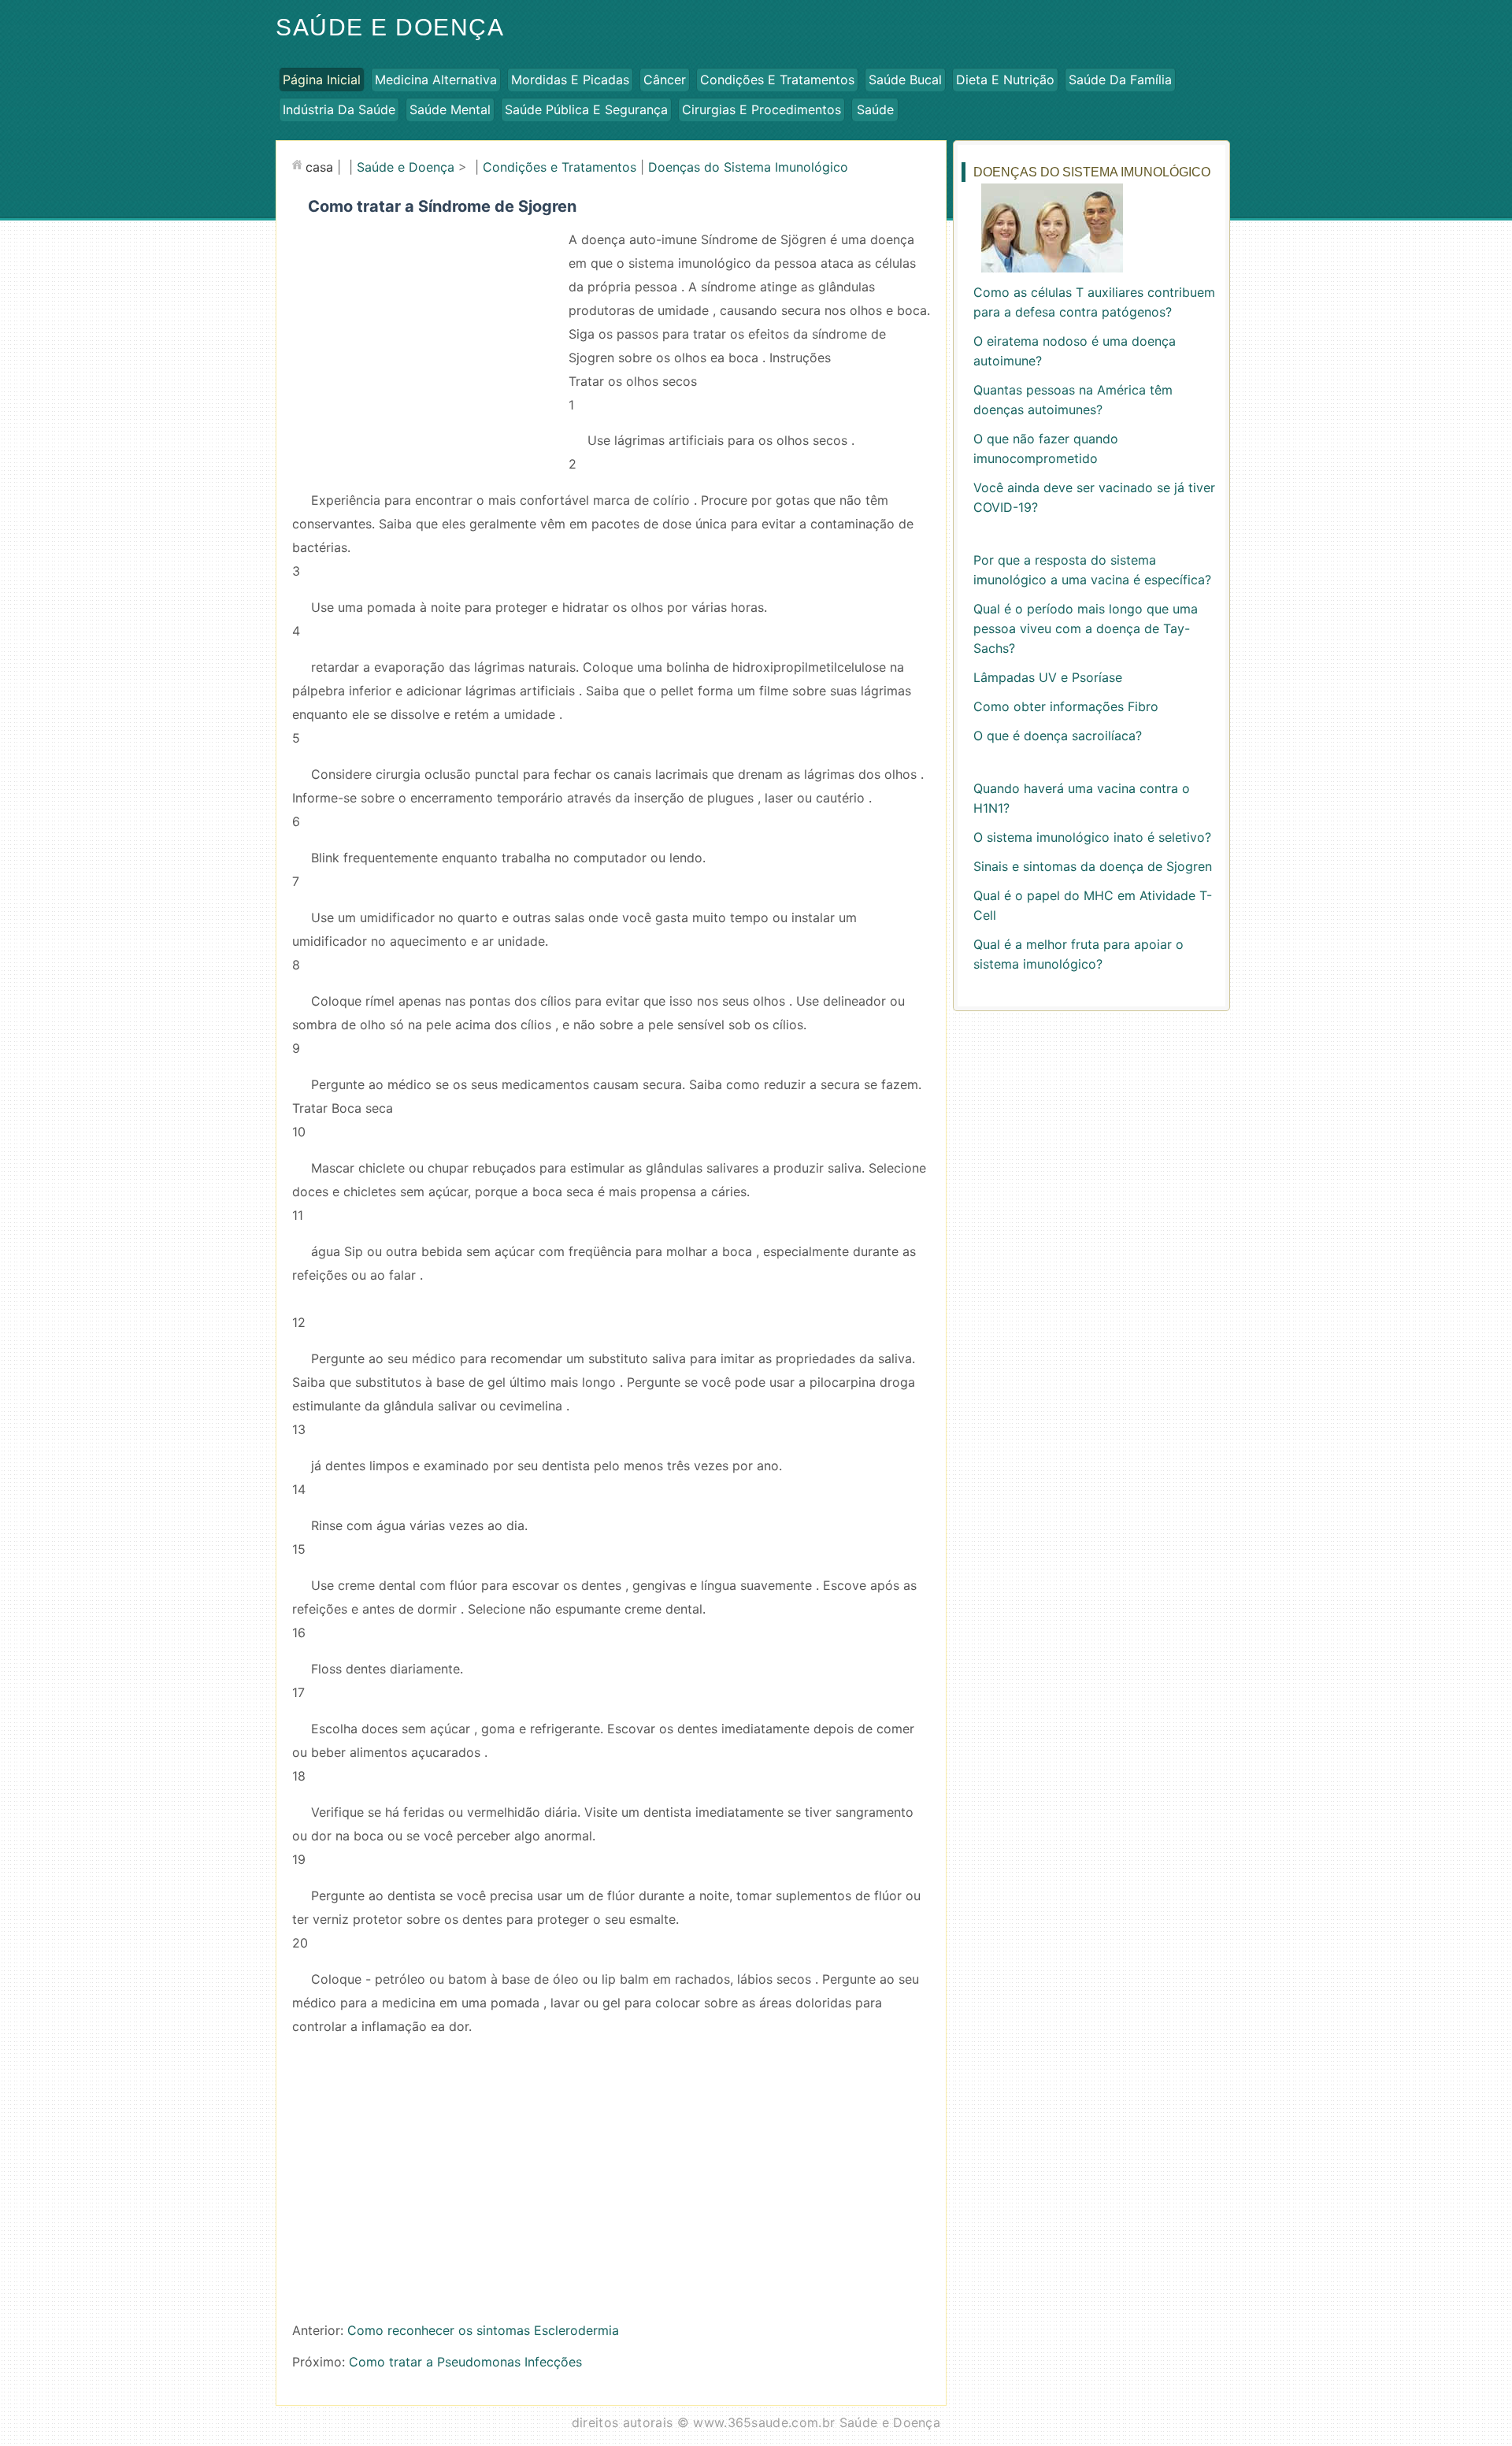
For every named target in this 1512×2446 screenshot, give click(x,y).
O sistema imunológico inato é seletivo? (1092, 837)
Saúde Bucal (905, 80)
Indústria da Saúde (339, 109)
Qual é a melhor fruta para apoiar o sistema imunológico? (1078, 954)
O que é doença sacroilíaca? (1058, 736)
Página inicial (322, 80)
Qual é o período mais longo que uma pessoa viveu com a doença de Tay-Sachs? (1086, 628)
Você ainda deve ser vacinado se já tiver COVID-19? (1094, 497)
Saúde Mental (450, 109)
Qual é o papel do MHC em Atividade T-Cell (1093, 905)
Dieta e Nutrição (1005, 80)
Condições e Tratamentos (777, 80)
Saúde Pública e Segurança (586, 109)
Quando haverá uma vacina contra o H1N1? (1082, 798)
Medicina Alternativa (436, 80)
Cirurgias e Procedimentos (762, 109)
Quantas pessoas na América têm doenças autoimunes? (1073, 400)
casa (319, 167)
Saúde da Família (1120, 80)
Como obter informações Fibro (1066, 706)
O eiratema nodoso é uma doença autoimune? (1075, 351)
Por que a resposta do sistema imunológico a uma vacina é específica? (1092, 570)
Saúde (875, 109)
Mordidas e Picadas (570, 80)
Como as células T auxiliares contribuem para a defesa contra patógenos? (1094, 302)
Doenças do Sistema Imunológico (748, 167)
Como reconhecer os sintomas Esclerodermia (483, 2330)
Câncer (665, 80)
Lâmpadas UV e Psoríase (1048, 677)
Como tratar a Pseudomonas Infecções (465, 2362)
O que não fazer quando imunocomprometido (1046, 448)
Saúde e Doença (390, 27)
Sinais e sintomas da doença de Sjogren (1093, 866)
